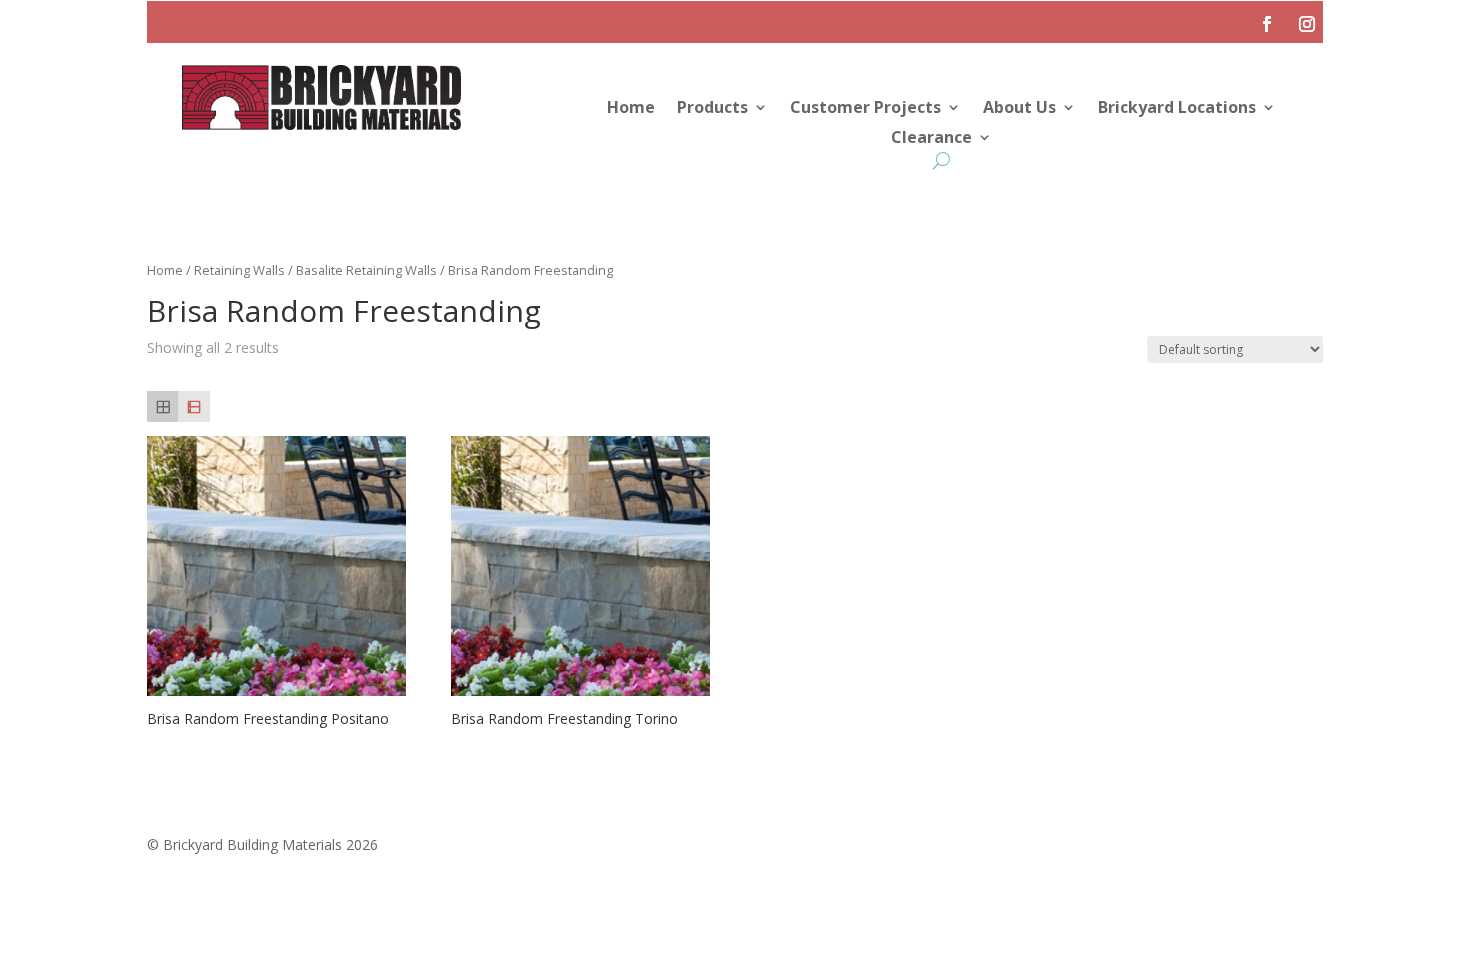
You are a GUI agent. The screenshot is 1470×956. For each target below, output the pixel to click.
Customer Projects (865, 109)
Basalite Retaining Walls (366, 270)
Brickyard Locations (1177, 109)
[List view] (193, 406)
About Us (1019, 109)
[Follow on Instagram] (1307, 24)
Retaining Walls (239, 270)
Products (712, 109)
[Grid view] (162, 406)
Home (631, 109)
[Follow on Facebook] (1267, 24)
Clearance (931, 139)
